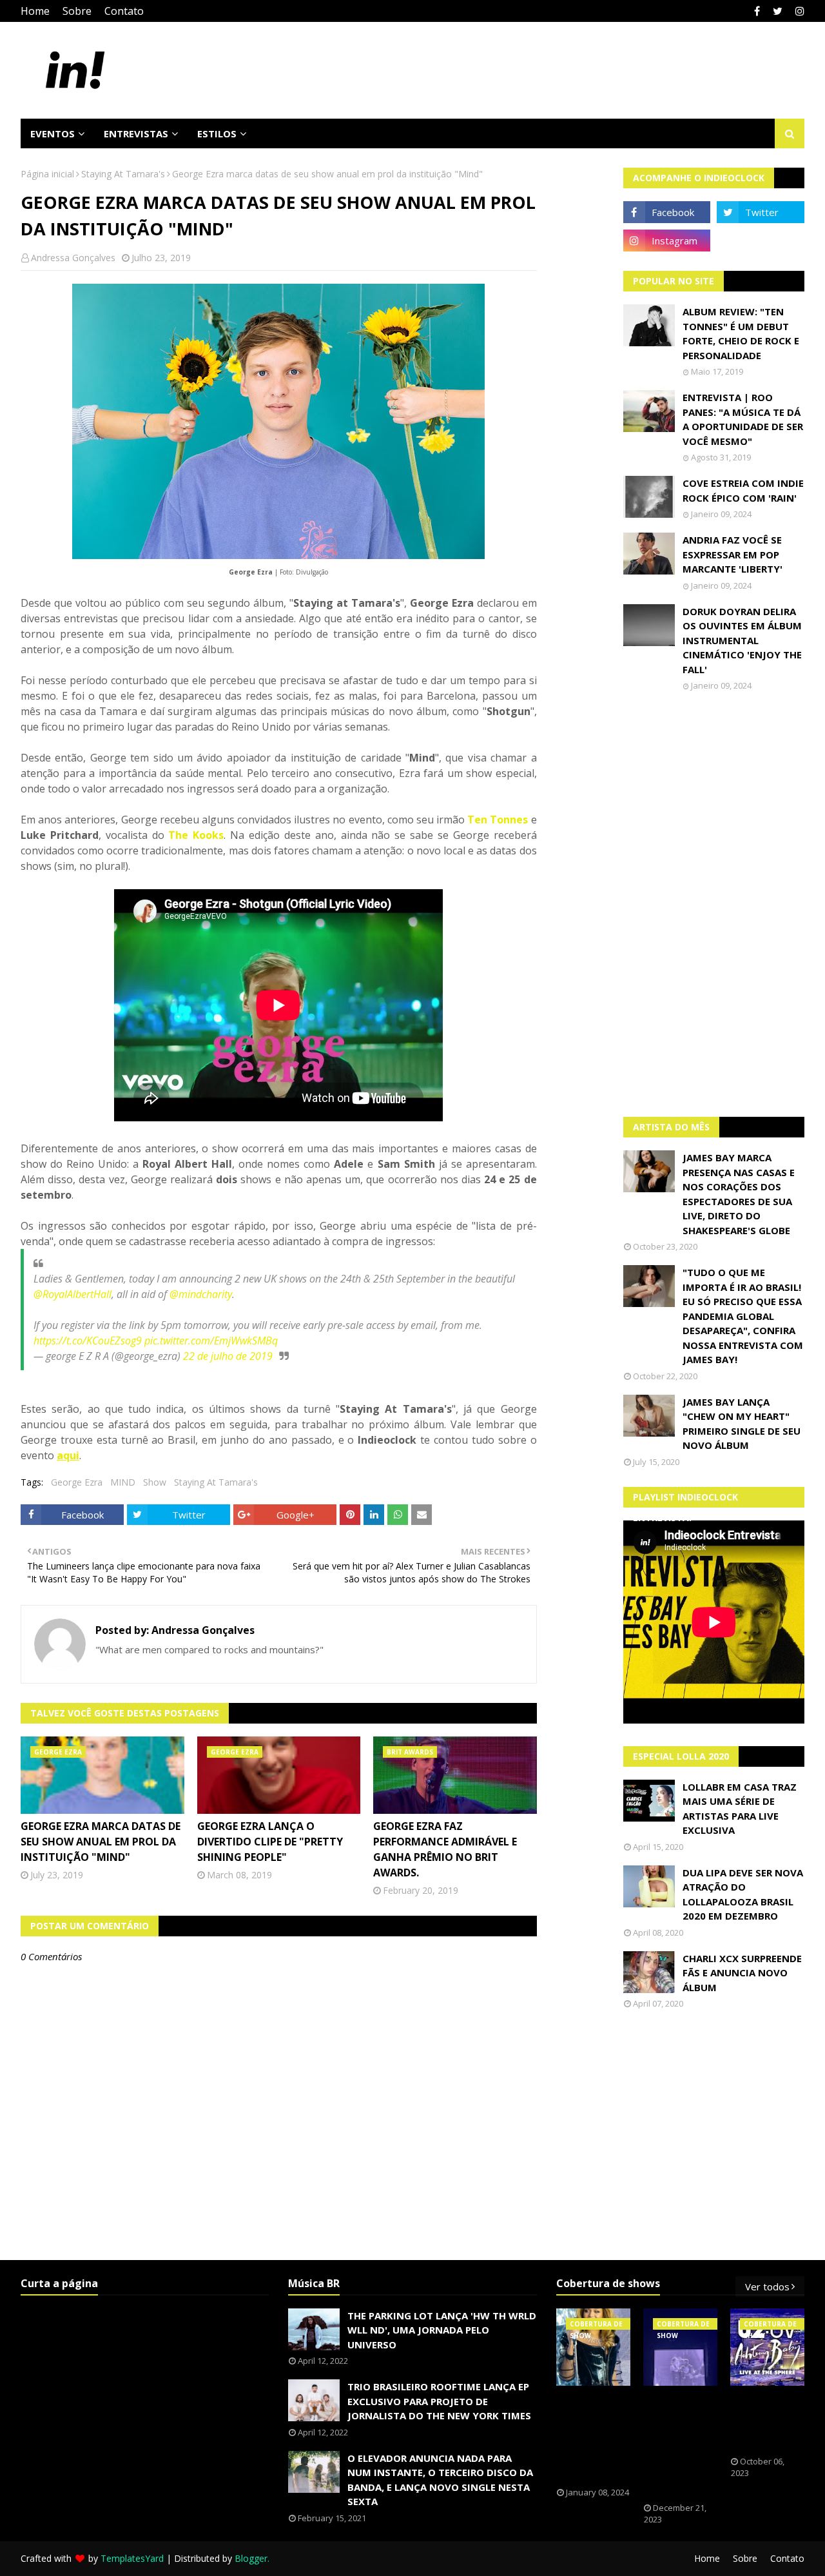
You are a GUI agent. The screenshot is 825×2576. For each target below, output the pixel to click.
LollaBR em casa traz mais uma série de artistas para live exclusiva (740, 1809)
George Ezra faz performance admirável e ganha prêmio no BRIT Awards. (445, 1849)
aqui (68, 1455)
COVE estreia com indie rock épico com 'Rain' (743, 490)
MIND (123, 1482)
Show (155, 1482)
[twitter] (778, 11)
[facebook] (757, 11)
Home (35, 11)
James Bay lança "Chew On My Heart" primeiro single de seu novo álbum (742, 1424)
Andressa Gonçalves (73, 258)
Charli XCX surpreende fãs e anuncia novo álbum (742, 1973)
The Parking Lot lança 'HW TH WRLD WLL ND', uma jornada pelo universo (442, 2330)
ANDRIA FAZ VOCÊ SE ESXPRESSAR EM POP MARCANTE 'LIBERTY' (733, 554)
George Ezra (77, 1482)
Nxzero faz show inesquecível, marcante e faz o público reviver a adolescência (682, 2444)
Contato (124, 11)
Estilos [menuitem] (217, 133)
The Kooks (196, 835)
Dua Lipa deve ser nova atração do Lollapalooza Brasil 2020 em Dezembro (743, 1894)
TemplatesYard (132, 2558)
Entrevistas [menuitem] (136, 133)
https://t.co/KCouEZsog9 (88, 1341)
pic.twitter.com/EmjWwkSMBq (211, 1341)
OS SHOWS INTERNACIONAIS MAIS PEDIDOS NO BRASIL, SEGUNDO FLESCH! (601, 2437)
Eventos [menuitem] (53, 133)
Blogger (251, 2558)
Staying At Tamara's (123, 174)
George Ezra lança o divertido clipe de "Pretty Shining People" (270, 1842)
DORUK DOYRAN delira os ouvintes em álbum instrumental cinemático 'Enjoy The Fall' (742, 640)
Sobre (77, 11)
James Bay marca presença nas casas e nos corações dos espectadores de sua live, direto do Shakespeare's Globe (739, 1194)
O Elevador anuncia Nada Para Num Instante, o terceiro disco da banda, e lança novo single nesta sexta (440, 2480)
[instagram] (798, 11)
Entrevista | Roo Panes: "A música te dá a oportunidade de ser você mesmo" (743, 419)
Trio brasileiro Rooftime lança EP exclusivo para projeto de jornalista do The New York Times (439, 2401)
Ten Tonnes (498, 820)
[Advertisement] (714, 904)
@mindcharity (201, 1294)
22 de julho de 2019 (228, 1356)
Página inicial (47, 174)
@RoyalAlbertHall (73, 1294)
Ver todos (767, 2286)
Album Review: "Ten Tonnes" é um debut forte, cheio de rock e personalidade (741, 333)
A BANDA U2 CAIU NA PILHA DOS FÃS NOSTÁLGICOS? (770, 2421)
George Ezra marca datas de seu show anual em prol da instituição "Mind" (101, 1842)
